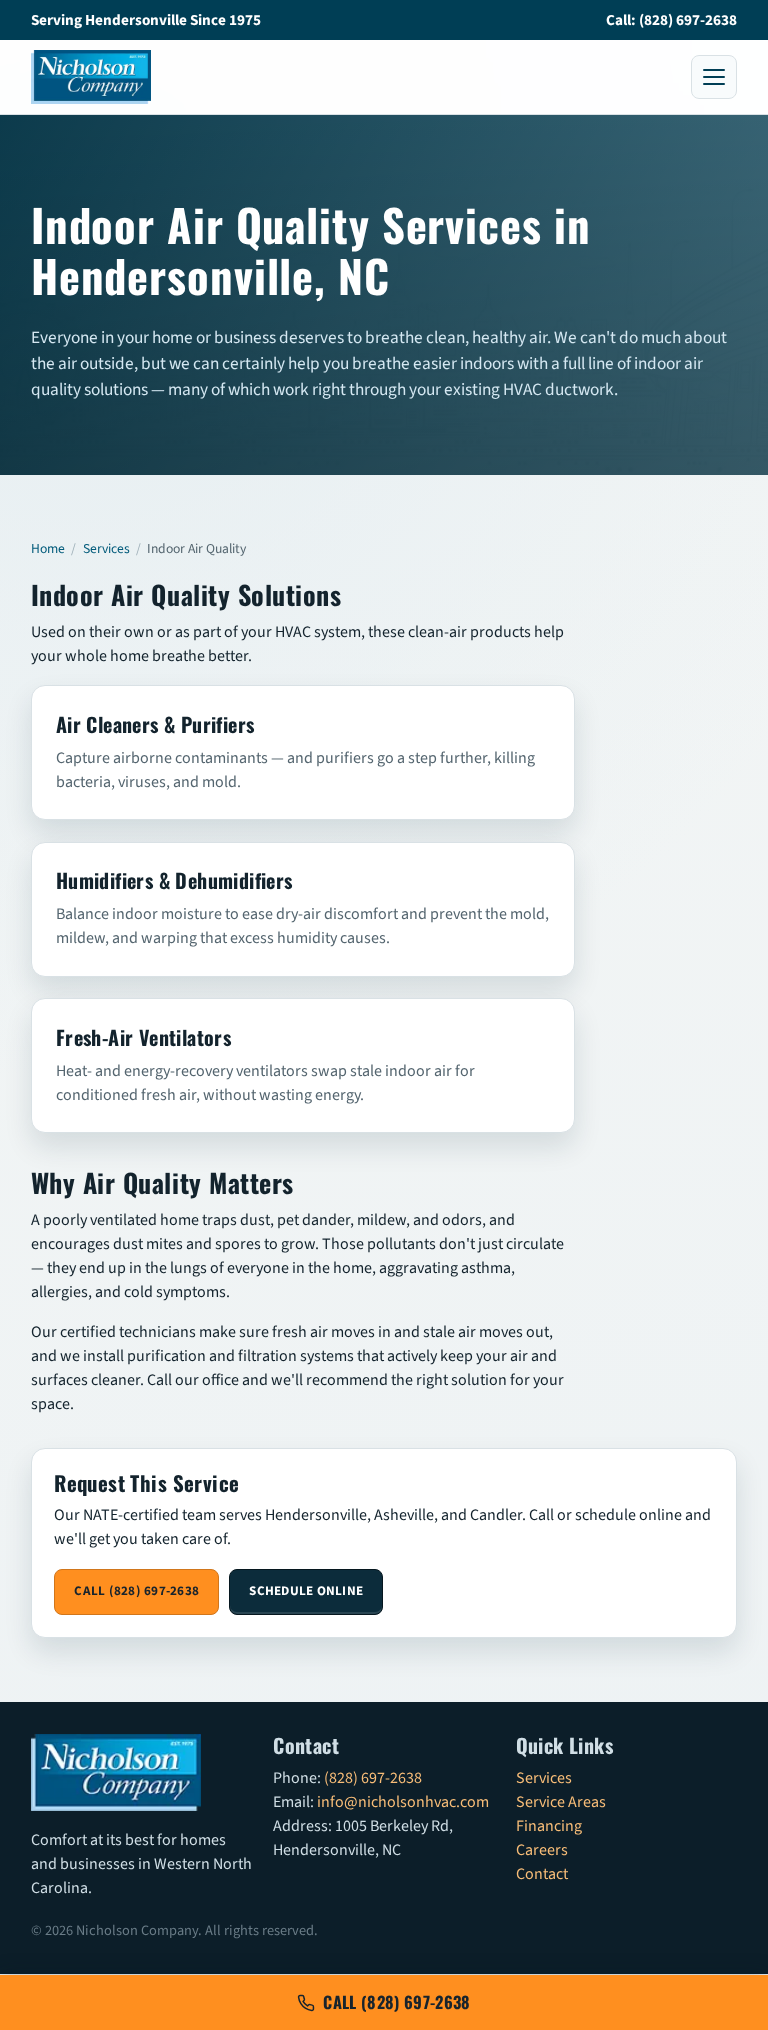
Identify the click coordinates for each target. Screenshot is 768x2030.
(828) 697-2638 (373, 1778)
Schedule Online (306, 1591)
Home (48, 548)
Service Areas (561, 1802)
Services (106, 548)
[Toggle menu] (714, 77)
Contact (542, 1874)
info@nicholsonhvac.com (403, 1802)
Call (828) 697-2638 (136, 1591)
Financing (549, 1826)
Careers (542, 1850)
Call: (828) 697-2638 (671, 20)
